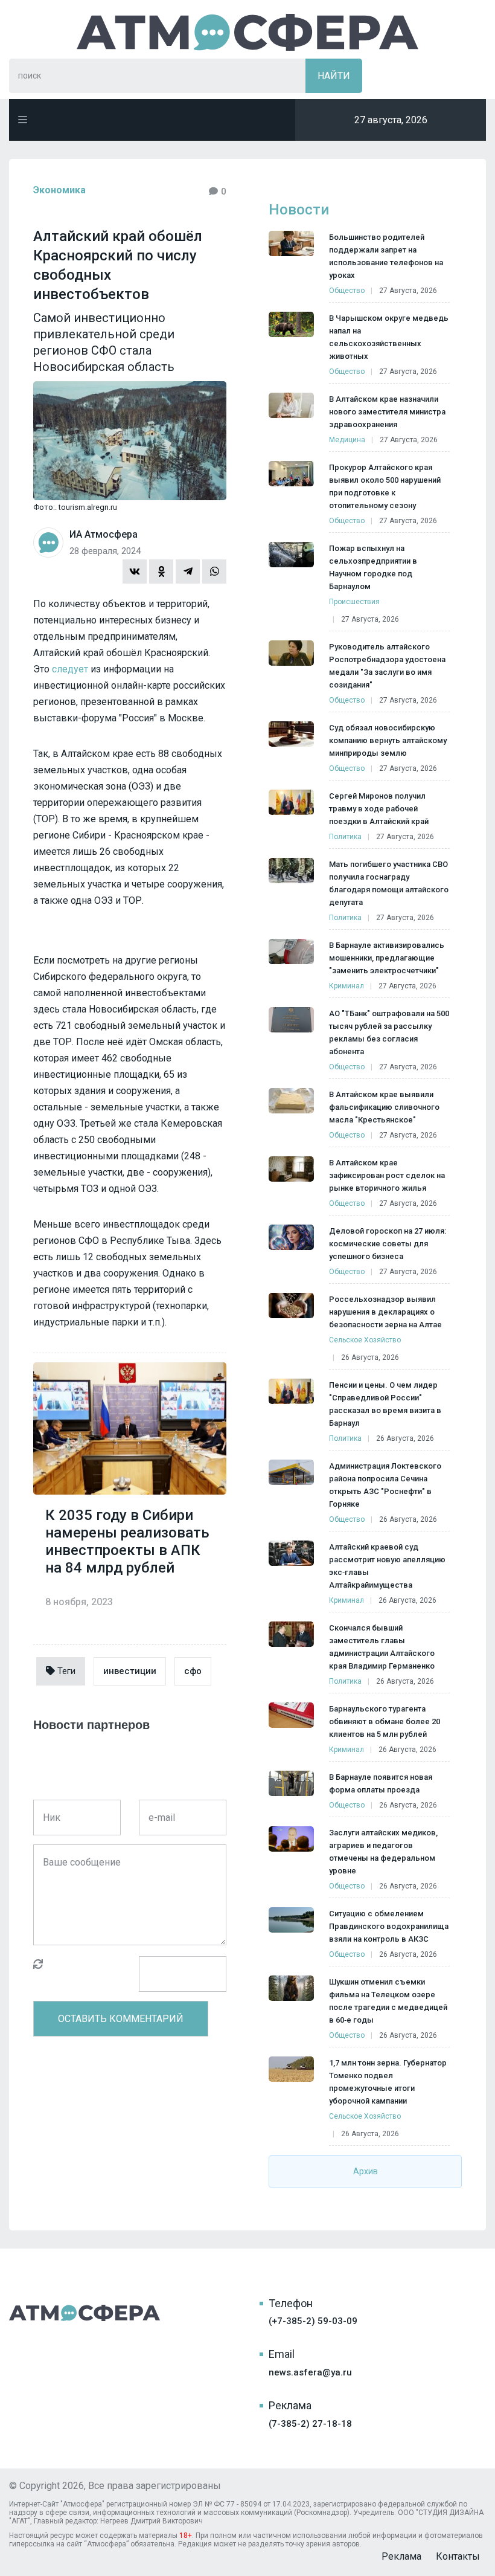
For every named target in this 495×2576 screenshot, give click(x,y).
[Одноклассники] (161, 572)
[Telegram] (188, 572)
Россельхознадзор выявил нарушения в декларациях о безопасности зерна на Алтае (385, 1312)
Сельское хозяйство (365, 1340)
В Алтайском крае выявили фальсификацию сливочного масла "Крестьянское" (384, 1107)
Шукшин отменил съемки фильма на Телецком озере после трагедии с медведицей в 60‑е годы (388, 2001)
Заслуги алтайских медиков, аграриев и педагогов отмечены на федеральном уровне (383, 1852)
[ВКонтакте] (135, 572)
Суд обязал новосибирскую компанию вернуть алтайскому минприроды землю (388, 740)
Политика (345, 837)
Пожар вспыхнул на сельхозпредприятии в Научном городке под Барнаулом (373, 567)
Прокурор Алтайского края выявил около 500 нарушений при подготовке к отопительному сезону (385, 486)
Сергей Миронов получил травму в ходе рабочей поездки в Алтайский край (379, 809)
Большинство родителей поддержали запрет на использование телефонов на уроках (386, 256)
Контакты (458, 2556)
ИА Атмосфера (247, 32)
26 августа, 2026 (370, 1357)
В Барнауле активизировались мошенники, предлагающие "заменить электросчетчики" (387, 958)
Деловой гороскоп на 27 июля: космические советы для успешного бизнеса (388, 1244)
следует (70, 669)
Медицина (347, 440)
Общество (347, 291)
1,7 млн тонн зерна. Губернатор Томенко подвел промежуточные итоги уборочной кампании (388, 2082)
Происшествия (354, 602)
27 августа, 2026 (408, 291)
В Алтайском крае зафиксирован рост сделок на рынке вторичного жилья (387, 1175)
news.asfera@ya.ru (310, 2372)
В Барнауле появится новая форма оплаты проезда (381, 1783)
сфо (193, 1671)
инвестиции (130, 1671)
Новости (299, 210)
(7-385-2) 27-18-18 (310, 2424)
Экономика (59, 190)
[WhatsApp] (214, 572)
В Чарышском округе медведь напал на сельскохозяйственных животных (389, 337)
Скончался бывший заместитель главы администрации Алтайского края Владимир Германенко (382, 1647)
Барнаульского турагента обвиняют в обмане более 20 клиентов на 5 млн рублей (385, 1721)
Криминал (346, 986)
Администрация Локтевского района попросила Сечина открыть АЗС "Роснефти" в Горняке (385, 1485)
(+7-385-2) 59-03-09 (313, 2321)
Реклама (401, 2556)
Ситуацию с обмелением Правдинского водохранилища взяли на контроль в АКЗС (389, 1926)
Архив (366, 2171)
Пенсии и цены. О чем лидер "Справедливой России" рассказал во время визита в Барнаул (385, 1404)
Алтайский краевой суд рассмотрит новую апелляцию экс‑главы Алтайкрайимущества (387, 1566)
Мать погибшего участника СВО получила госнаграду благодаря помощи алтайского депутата (389, 883)
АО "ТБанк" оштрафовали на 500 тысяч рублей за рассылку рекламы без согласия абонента (389, 1032)
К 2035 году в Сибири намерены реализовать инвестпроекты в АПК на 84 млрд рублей (127, 1541)
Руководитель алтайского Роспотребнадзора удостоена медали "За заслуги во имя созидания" (387, 666)
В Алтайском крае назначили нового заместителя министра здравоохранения (387, 412)
